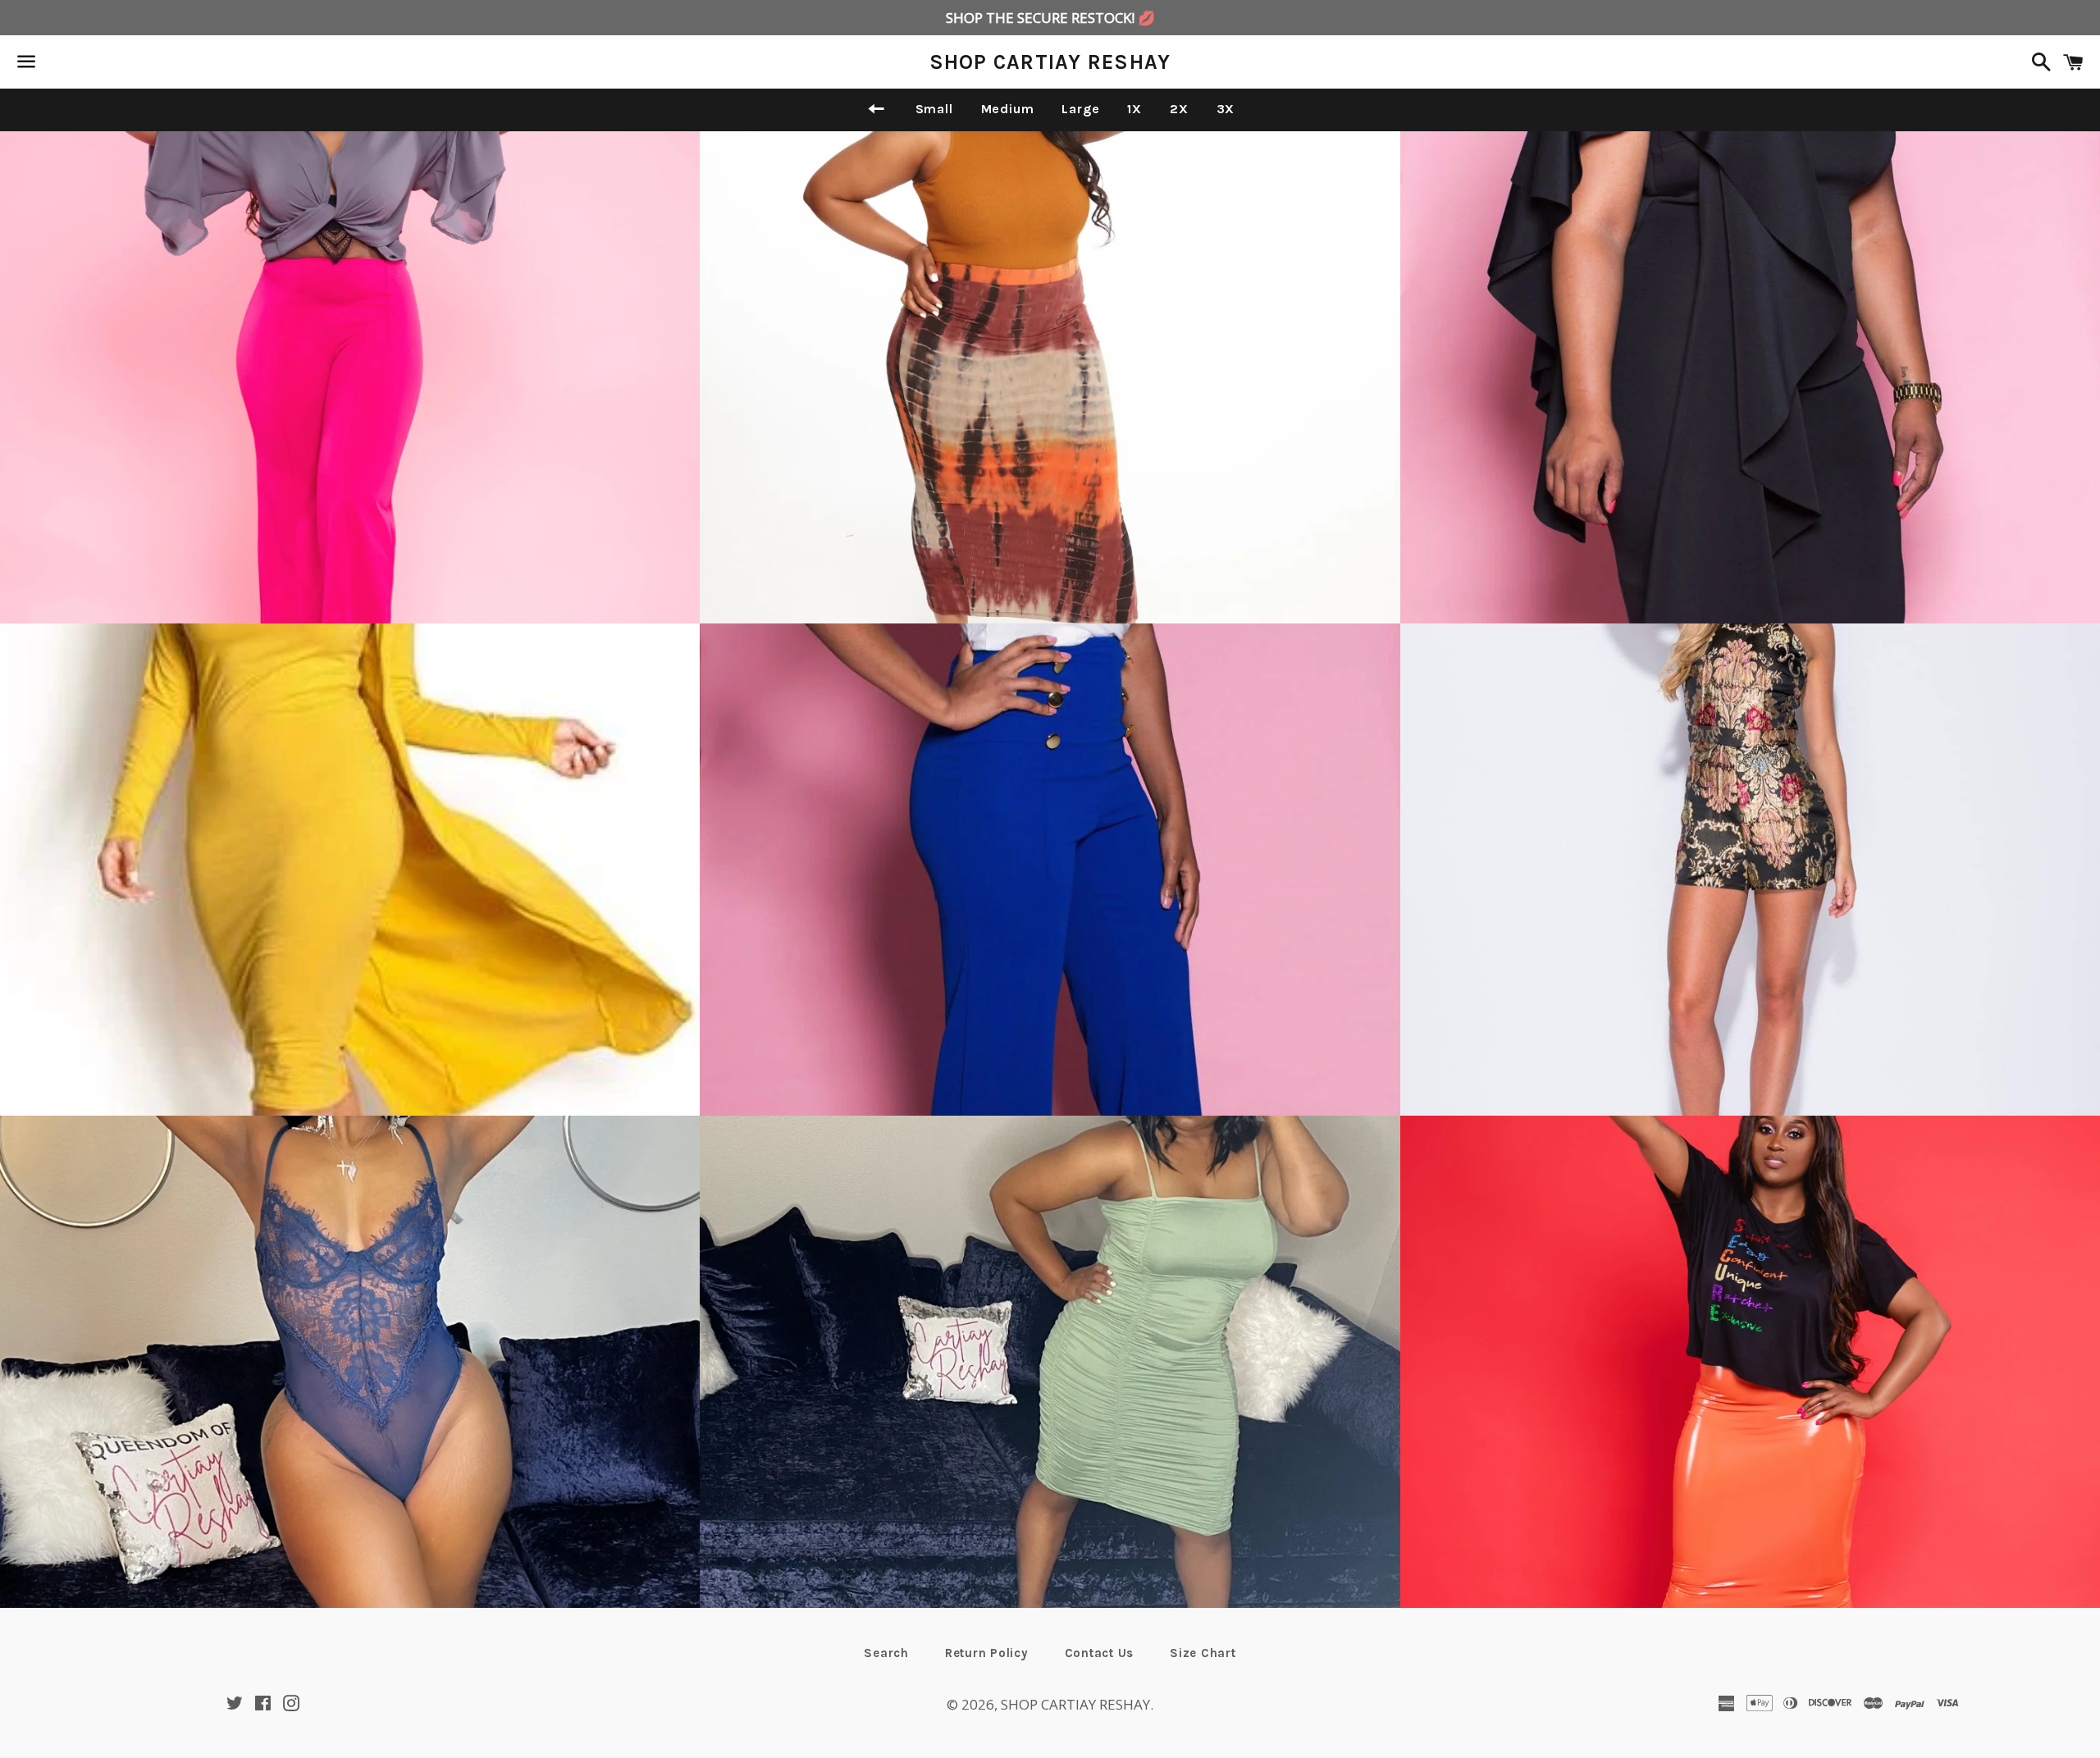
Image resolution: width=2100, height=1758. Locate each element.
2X (1179, 109)
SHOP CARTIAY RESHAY (1050, 62)
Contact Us (1100, 1653)
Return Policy (987, 1653)
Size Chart (1203, 1653)
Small (934, 109)
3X (1226, 109)
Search (886, 1653)
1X (1134, 109)
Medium (1008, 109)
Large (1080, 109)
